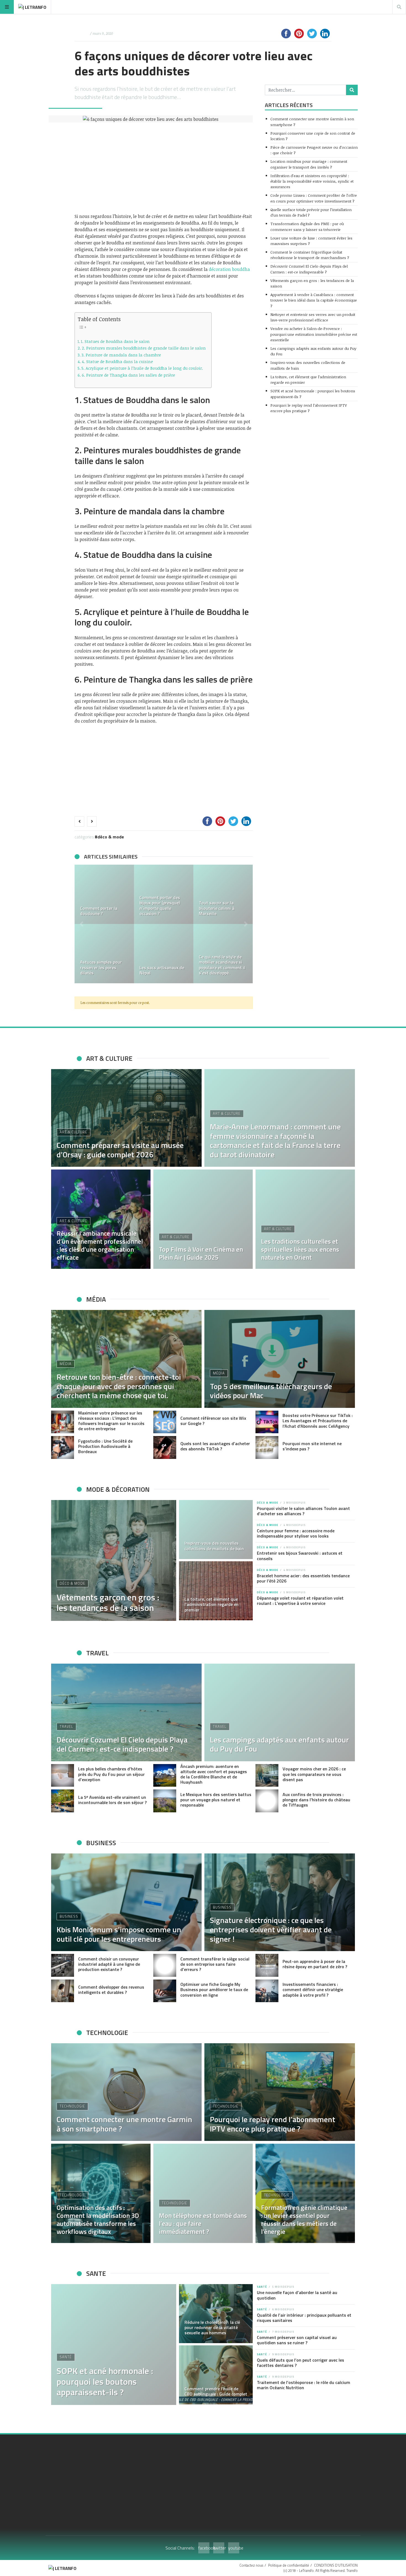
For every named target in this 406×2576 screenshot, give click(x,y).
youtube (234, 2548)
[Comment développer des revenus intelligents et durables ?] (63, 1991)
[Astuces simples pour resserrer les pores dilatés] (104, 954)
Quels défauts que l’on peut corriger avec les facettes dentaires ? (300, 2363)
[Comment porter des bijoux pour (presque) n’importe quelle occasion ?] (164, 894)
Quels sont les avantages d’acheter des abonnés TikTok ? (215, 1446)
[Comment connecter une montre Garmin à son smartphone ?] (126, 2092)
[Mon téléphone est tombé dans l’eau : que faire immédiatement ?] (203, 2193)
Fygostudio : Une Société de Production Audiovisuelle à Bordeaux (105, 1446)
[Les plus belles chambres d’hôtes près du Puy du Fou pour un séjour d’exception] (63, 1776)
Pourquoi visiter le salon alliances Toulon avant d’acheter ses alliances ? (303, 1511)
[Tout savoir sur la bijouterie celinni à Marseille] (223, 894)
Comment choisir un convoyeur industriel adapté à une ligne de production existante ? (109, 1964)
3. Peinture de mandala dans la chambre (121, 355)
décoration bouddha (229, 269)
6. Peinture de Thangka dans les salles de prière (128, 375)
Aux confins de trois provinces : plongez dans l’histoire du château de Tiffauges (316, 1800)
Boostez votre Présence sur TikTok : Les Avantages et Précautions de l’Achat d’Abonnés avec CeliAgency (318, 1421)
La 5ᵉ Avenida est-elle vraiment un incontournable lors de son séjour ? (112, 1800)
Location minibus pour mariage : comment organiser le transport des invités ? (309, 164)
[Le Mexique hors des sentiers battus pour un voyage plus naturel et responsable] (165, 1801)
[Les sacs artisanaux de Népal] (164, 954)
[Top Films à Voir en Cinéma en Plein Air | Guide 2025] (203, 1219)
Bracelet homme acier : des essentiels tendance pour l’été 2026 (303, 1578)
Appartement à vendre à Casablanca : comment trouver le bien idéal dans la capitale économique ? (314, 300)
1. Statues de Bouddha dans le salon (115, 341)
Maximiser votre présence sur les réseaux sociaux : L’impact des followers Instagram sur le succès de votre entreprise (111, 1421)
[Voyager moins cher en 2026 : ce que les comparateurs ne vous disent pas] (267, 1776)
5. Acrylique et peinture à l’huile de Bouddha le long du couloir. (142, 368)
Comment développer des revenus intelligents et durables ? (111, 1990)
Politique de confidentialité (289, 2565)
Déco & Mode (111, 837)
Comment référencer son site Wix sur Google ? (213, 1421)
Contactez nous (251, 2565)
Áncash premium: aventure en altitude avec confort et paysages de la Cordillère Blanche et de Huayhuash (214, 1774)
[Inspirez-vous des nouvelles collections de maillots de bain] (216, 1530)
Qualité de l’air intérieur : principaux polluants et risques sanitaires (304, 2318)
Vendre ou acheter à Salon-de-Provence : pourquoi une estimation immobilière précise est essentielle (314, 334)
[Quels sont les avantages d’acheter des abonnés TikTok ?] (165, 1447)
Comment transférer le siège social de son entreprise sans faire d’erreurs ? (215, 1964)
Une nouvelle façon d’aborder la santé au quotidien (297, 2295)
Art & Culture (73, 1132)
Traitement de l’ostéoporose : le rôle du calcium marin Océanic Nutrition (304, 2385)
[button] (81, 924)
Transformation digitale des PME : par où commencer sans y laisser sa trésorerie (307, 226)
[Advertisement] (164, 168)
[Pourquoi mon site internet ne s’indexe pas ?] (267, 1447)
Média (66, 1364)
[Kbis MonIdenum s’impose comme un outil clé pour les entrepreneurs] (126, 1902)
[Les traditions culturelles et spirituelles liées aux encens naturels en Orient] (305, 1219)
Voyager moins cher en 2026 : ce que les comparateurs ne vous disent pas (314, 1774)
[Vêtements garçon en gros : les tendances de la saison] (114, 1560)
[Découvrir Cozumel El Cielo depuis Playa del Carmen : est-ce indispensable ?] (126, 1712)
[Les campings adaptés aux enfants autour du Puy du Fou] (280, 1712)
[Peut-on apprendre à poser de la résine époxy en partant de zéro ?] (267, 1965)
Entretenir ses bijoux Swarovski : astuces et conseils (300, 1556)
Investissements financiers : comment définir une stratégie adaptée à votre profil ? (313, 1989)
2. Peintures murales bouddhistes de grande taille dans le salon (144, 348)
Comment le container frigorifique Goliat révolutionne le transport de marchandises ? (310, 255)
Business (69, 1916)
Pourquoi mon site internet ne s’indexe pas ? (312, 1446)
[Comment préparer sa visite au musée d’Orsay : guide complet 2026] (126, 1118)
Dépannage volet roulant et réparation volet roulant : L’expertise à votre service (300, 1601)
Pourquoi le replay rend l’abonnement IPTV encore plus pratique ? (309, 408)
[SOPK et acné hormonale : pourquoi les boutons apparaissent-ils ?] (114, 2345)
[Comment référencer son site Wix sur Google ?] (165, 1422)
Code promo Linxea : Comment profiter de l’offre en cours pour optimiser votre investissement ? (314, 198)
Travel (66, 1727)
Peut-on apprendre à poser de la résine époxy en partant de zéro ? (315, 1964)
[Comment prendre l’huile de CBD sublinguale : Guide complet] (216, 2375)
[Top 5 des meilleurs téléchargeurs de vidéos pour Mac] (280, 1359)
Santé (66, 2357)
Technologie (72, 2106)
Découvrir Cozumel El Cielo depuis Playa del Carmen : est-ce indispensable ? (309, 269)
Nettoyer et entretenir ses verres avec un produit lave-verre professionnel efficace (313, 317)
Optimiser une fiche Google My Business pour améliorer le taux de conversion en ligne (214, 1989)
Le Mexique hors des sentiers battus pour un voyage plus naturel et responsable (216, 1800)
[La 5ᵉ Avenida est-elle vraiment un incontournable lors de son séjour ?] (63, 1801)
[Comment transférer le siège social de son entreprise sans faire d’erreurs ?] (165, 1965)
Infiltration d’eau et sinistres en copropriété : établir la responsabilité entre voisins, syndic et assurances (312, 181)
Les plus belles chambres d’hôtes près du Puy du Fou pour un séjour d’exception (111, 1774)
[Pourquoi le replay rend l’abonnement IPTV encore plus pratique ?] (280, 2092)
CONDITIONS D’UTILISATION (336, 2565)
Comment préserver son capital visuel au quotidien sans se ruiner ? (297, 2340)
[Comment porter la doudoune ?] (104, 894)
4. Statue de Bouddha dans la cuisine (117, 361)
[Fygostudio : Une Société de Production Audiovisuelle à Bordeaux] (63, 1447)
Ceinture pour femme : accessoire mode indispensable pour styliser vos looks (296, 1533)
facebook (204, 2548)
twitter (219, 2548)
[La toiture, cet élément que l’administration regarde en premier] (216, 1591)
